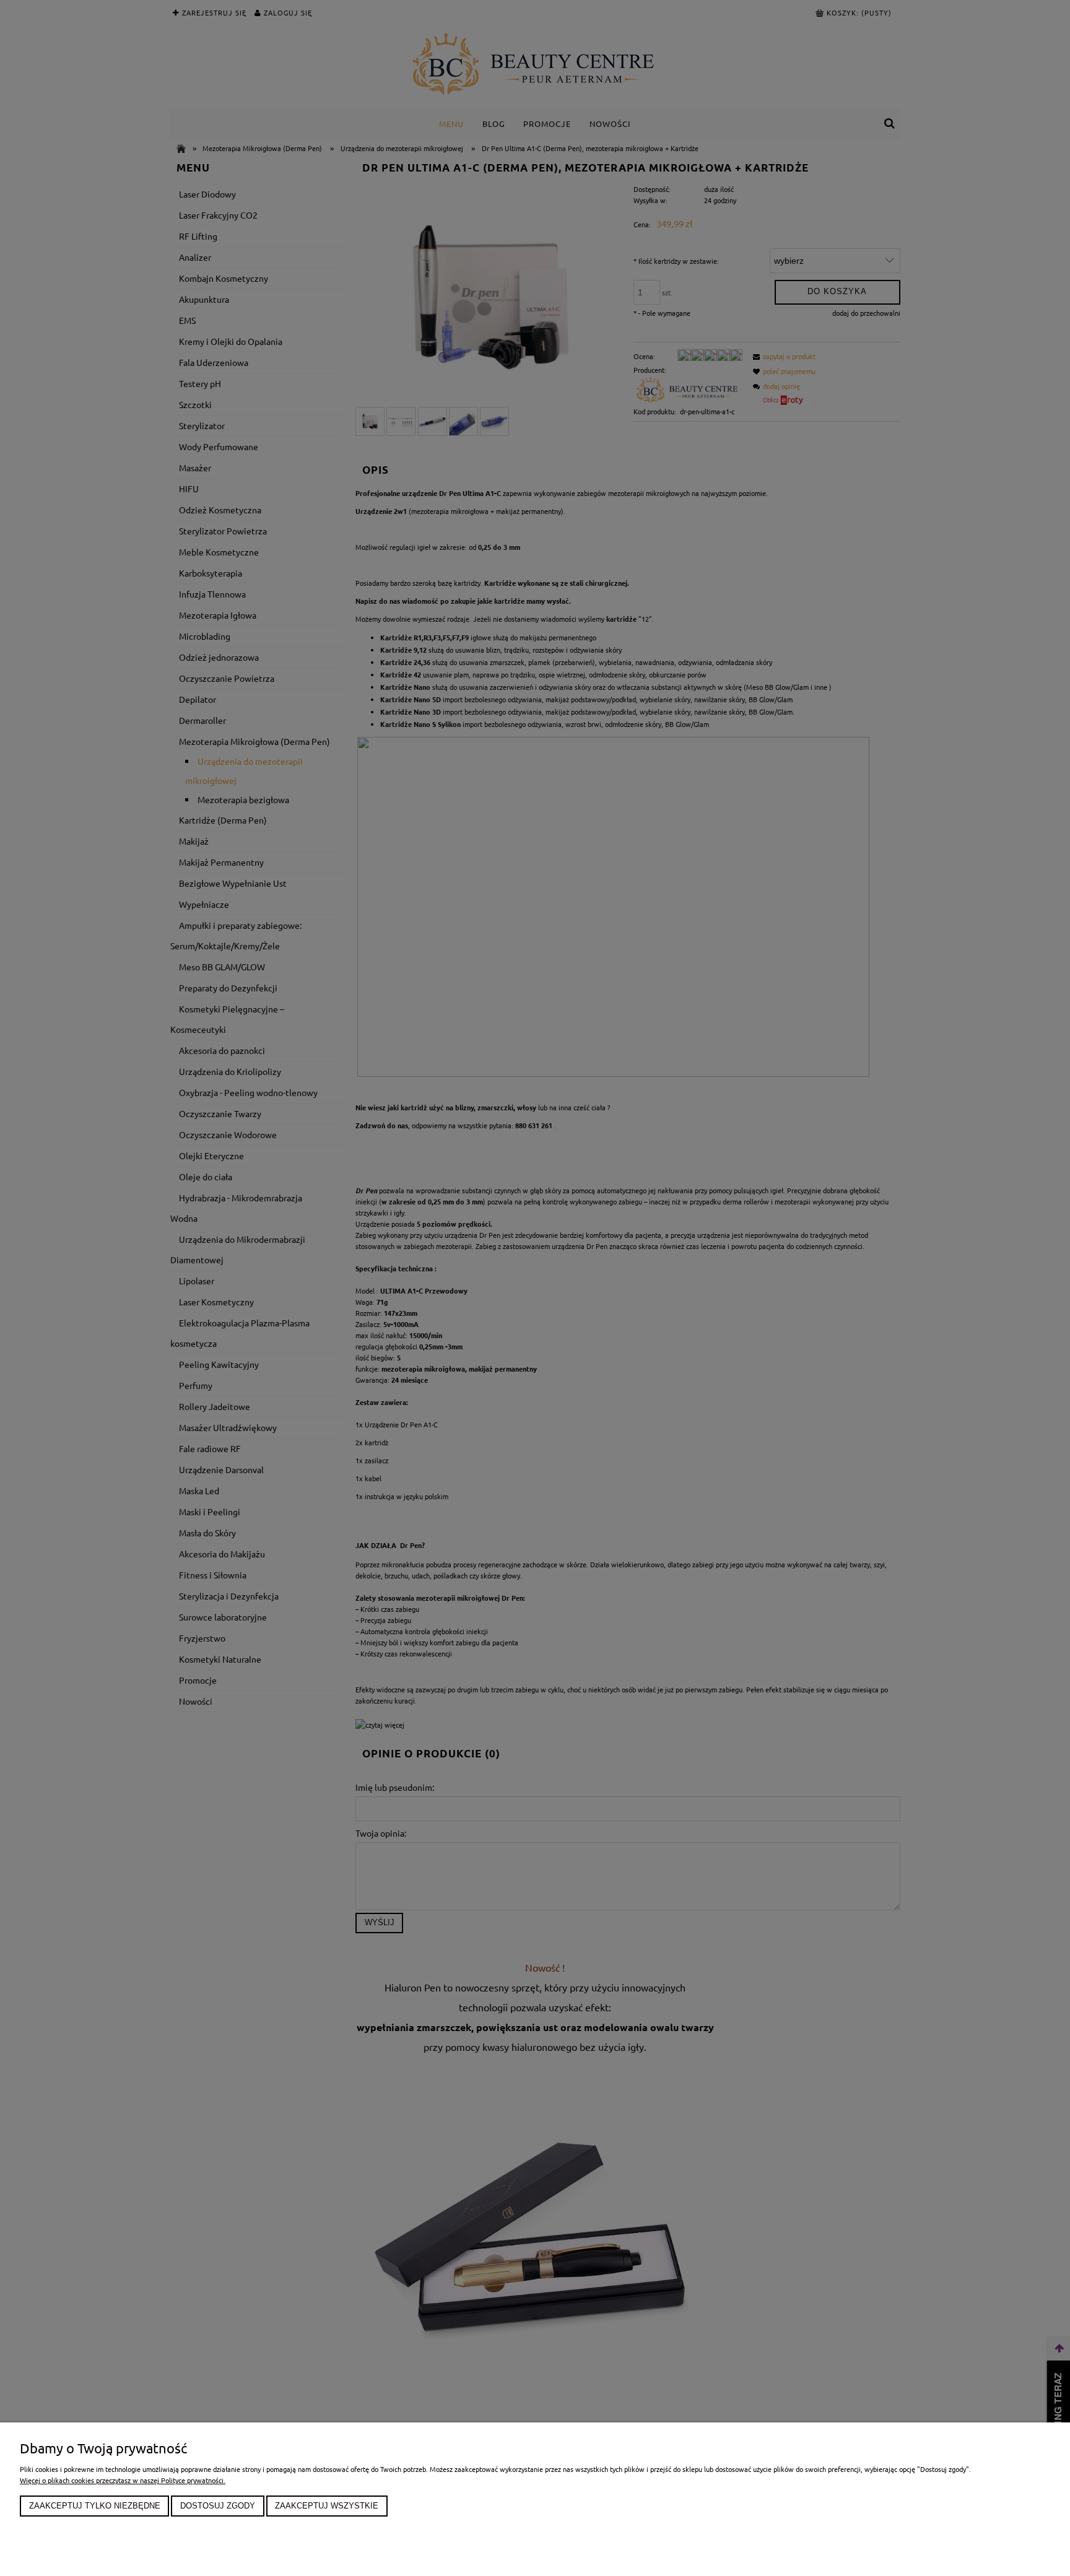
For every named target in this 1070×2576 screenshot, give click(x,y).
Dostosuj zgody (218, 2506)
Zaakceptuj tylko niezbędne (95, 2506)
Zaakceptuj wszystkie (327, 2506)
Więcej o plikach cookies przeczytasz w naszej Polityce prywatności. (123, 2480)
